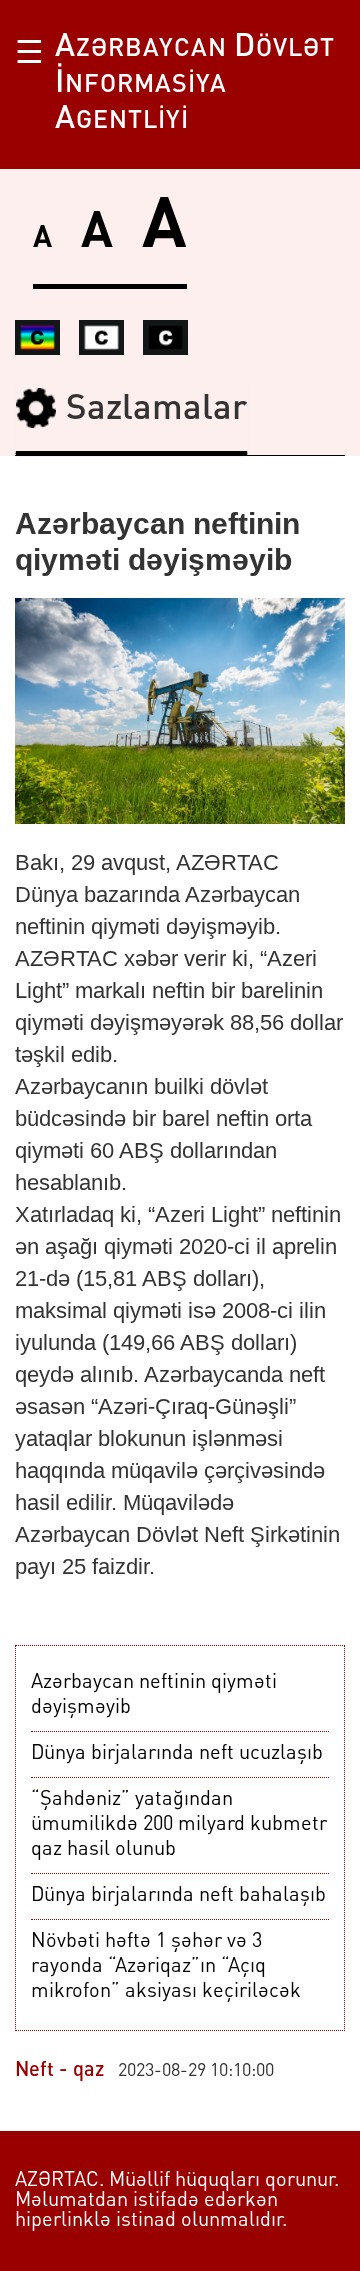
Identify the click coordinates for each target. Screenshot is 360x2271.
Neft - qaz (59, 2071)
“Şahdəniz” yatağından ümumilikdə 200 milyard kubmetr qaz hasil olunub (179, 1825)
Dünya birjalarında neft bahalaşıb (178, 1896)
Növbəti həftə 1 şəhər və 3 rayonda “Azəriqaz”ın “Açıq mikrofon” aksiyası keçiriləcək (166, 1967)
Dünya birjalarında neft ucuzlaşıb (177, 1754)
